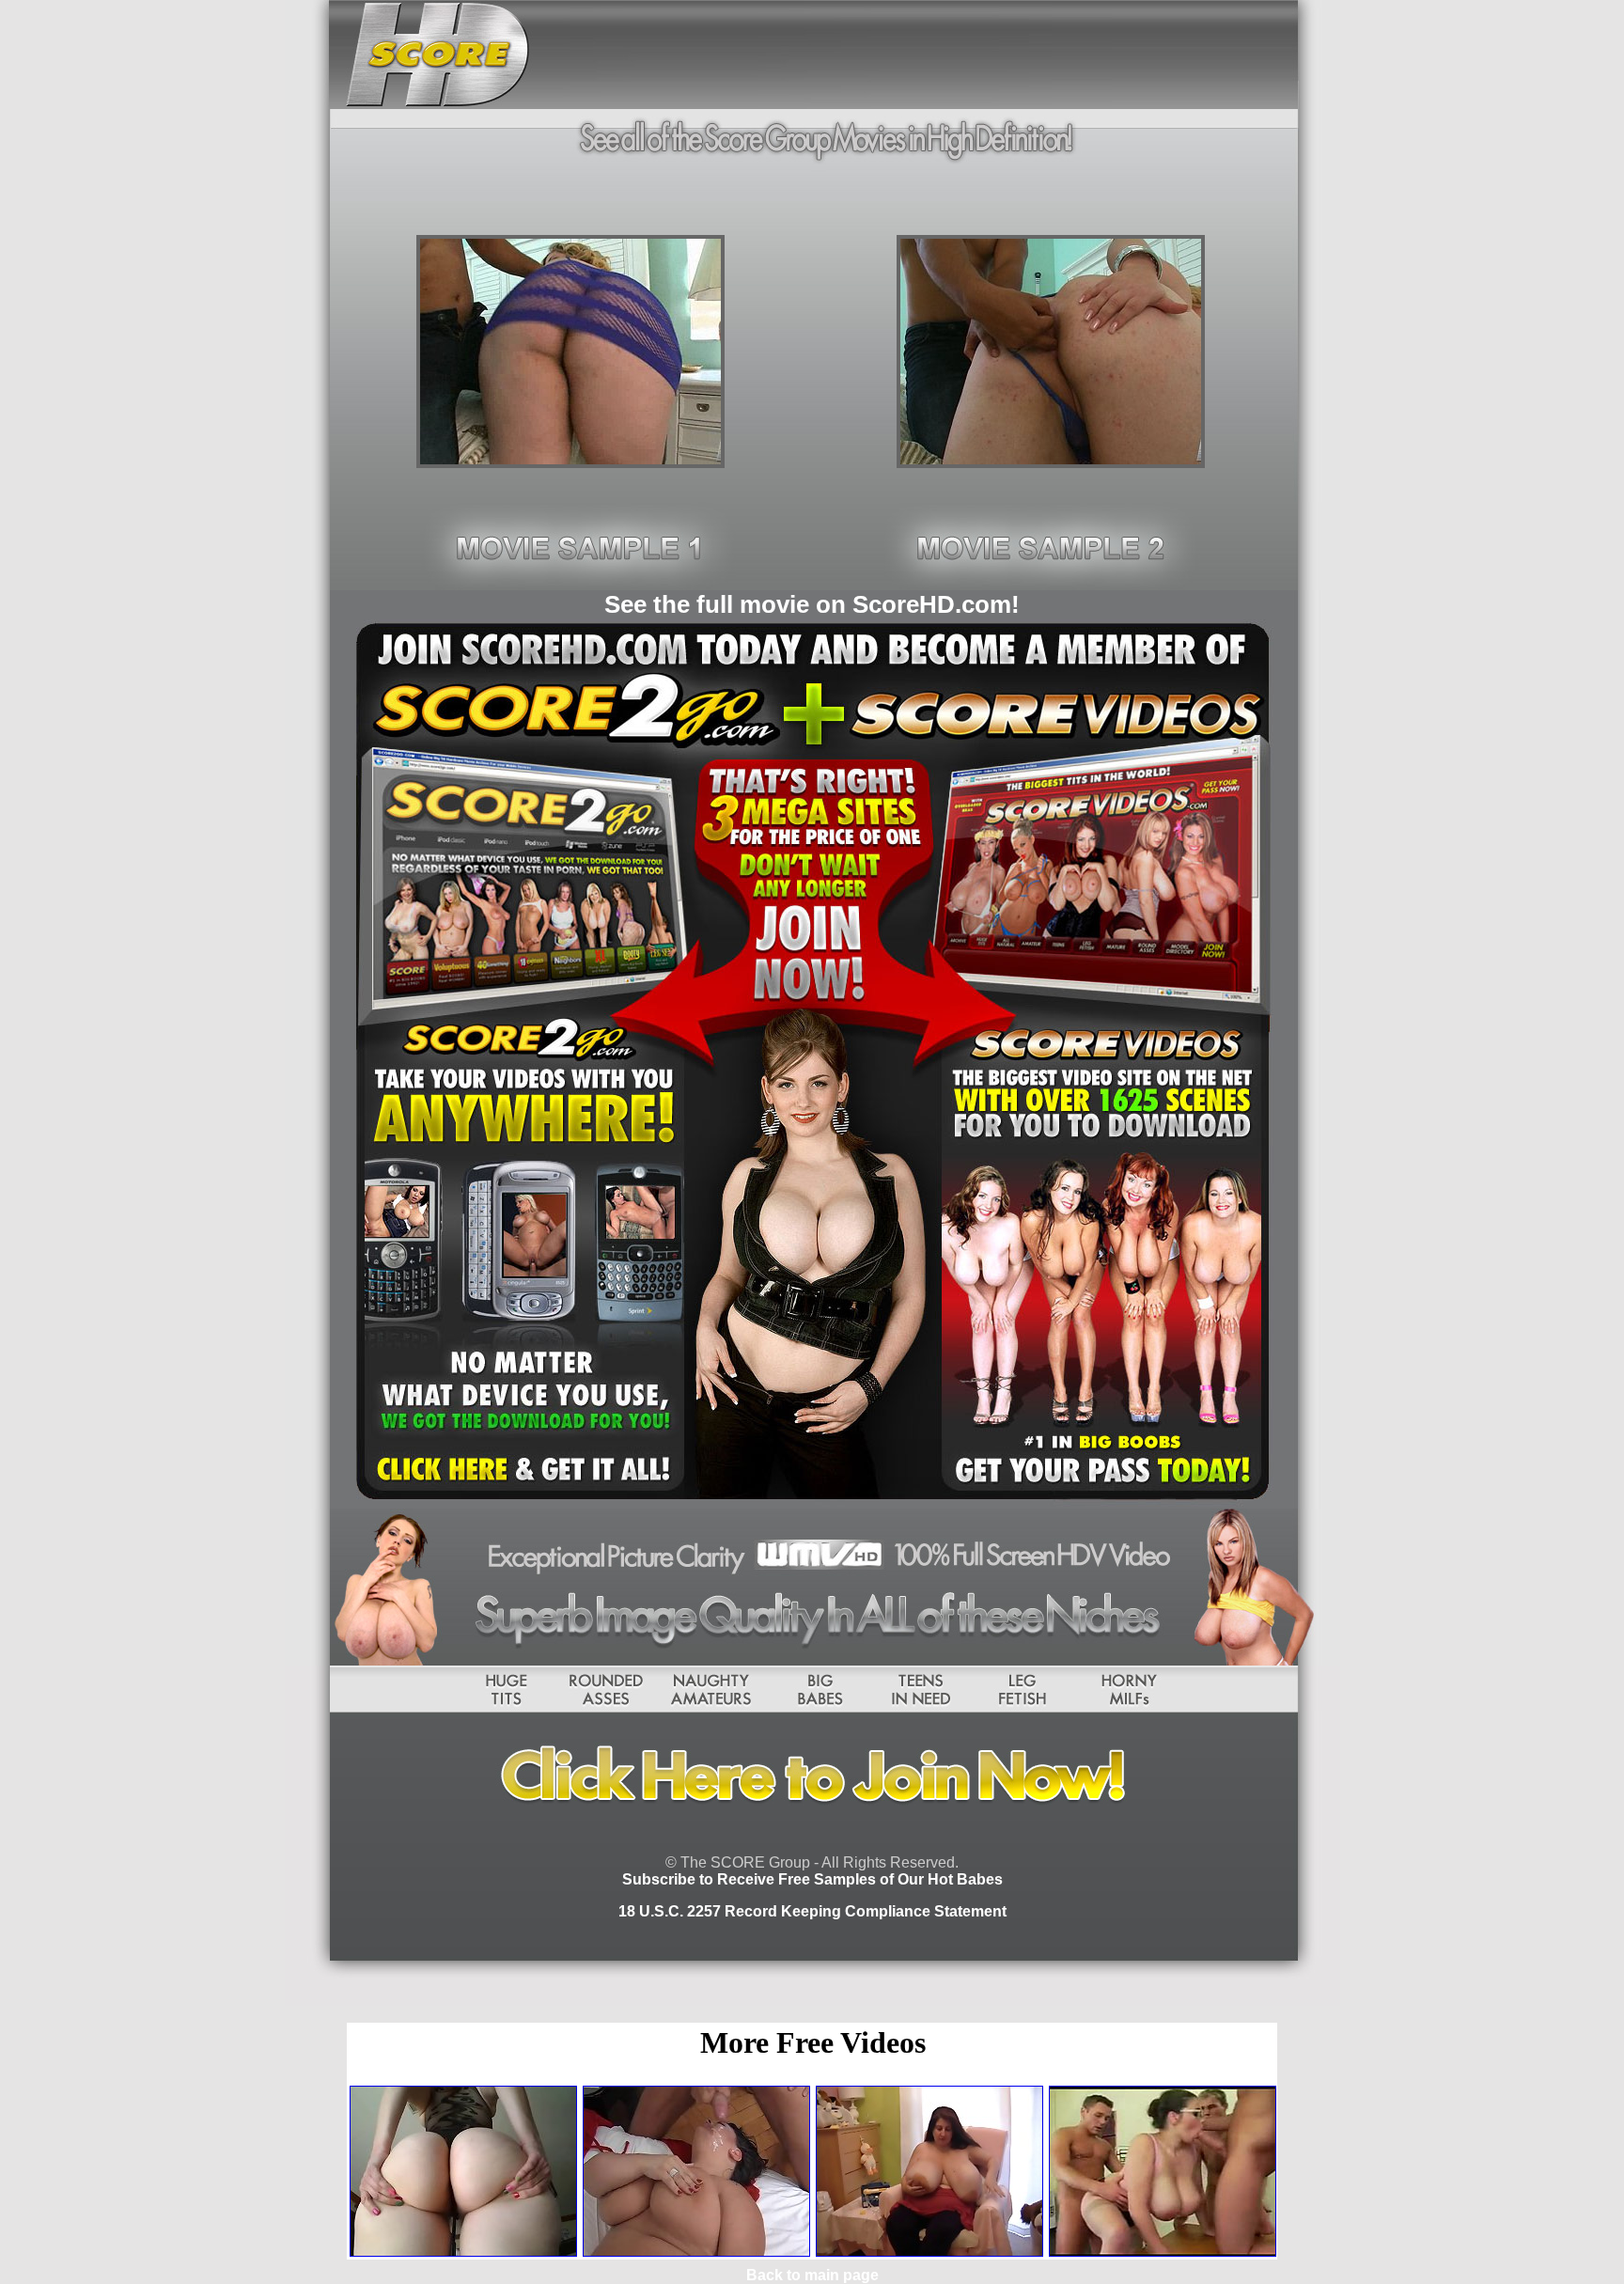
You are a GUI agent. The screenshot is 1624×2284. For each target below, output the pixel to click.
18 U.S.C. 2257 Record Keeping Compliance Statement (812, 1911)
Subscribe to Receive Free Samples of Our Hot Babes (812, 1879)
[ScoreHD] (570, 463)
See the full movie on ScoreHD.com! (812, 604)
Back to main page (812, 2275)
